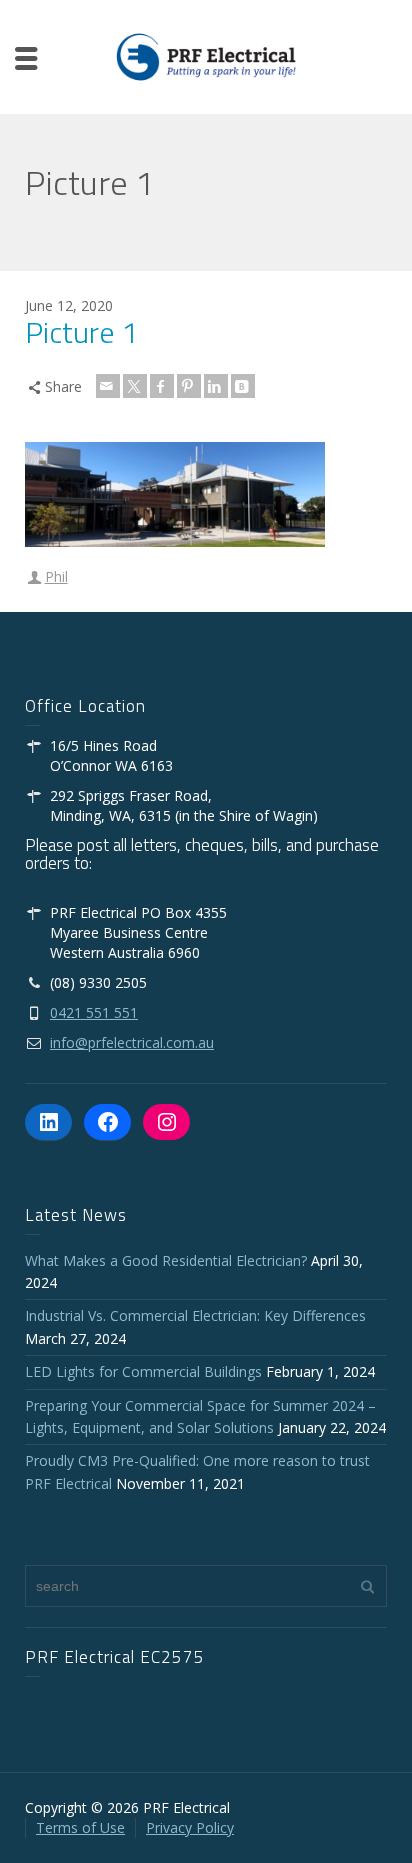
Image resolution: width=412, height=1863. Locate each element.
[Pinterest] (189, 386)
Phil (56, 576)
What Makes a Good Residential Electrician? (166, 1260)
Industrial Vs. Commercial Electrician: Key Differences (199, 1315)
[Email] (108, 386)
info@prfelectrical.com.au (132, 1042)
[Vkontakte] (243, 386)
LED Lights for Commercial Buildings (143, 1371)
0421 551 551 (94, 1012)
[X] (135, 386)
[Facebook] (162, 386)
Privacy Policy (190, 1827)
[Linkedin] (216, 386)
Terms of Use (80, 1827)
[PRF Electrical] (206, 55)
